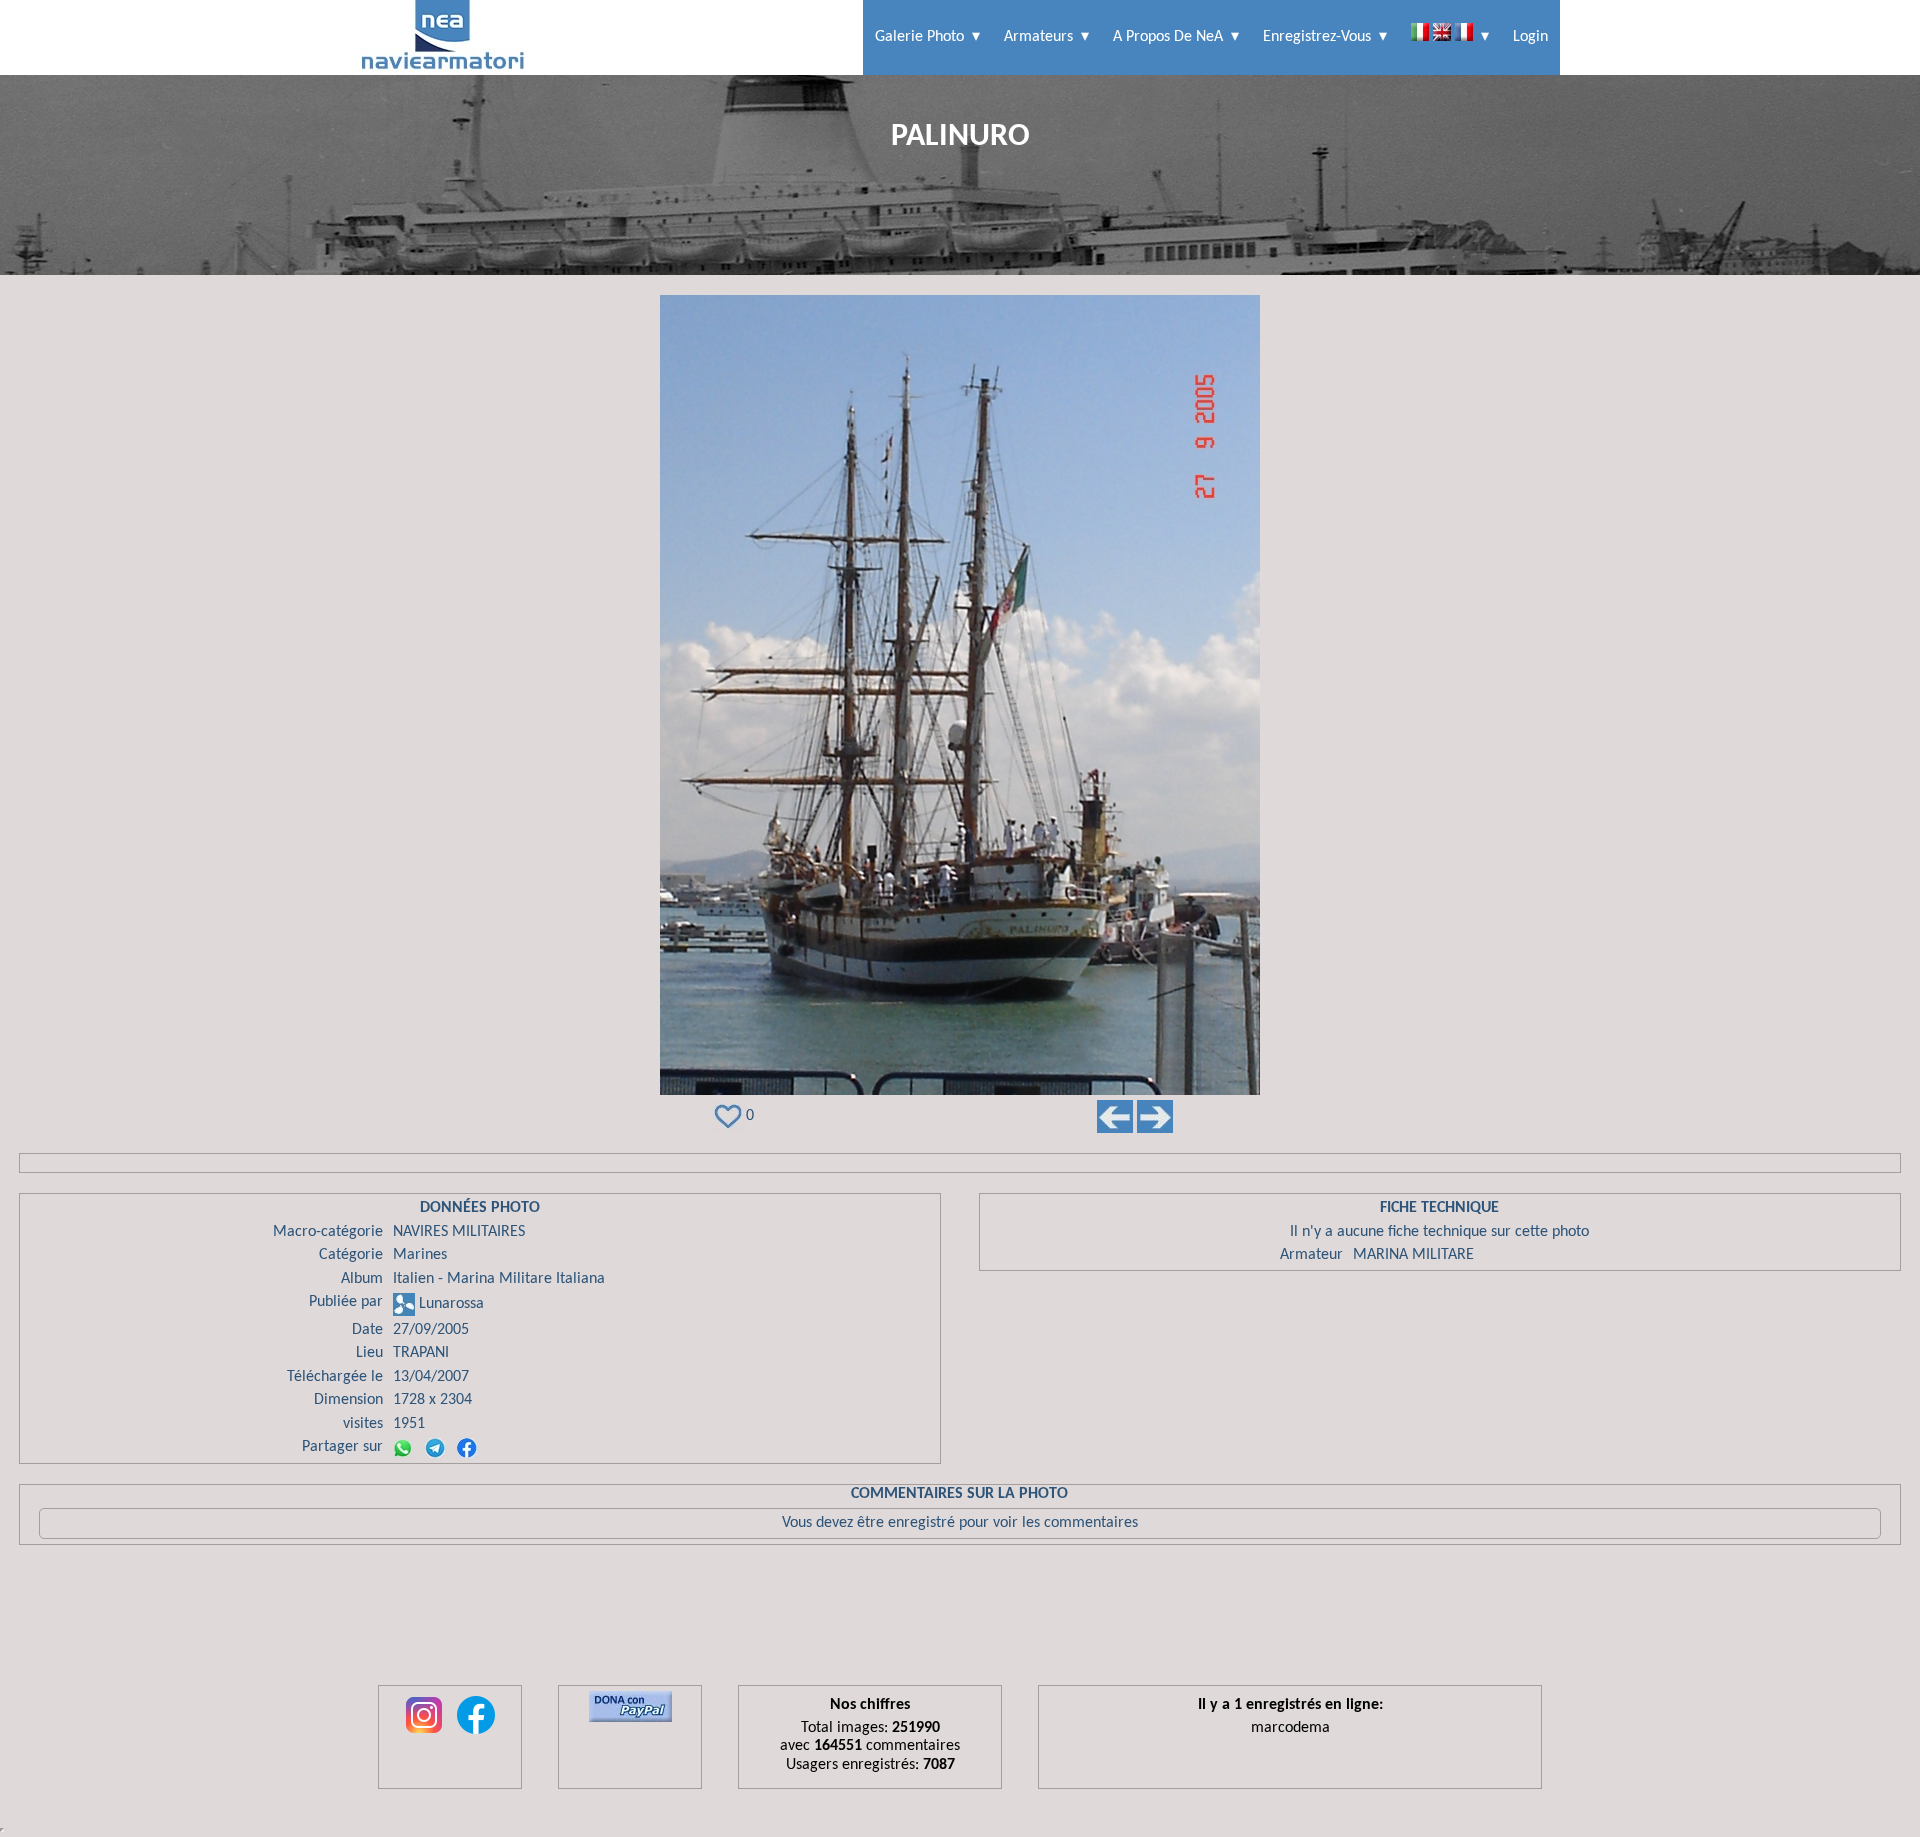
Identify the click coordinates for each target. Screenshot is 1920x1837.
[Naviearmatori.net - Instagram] (424, 1735)
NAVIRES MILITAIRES (459, 1232)
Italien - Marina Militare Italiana (499, 1279)
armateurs (1038, 37)
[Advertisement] (960, 1620)
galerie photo (919, 37)
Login (1530, 37)
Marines (420, 1255)
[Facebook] (467, 1448)
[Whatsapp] (403, 1448)
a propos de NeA (1168, 37)
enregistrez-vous (1317, 37)
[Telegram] (435, 1448)
